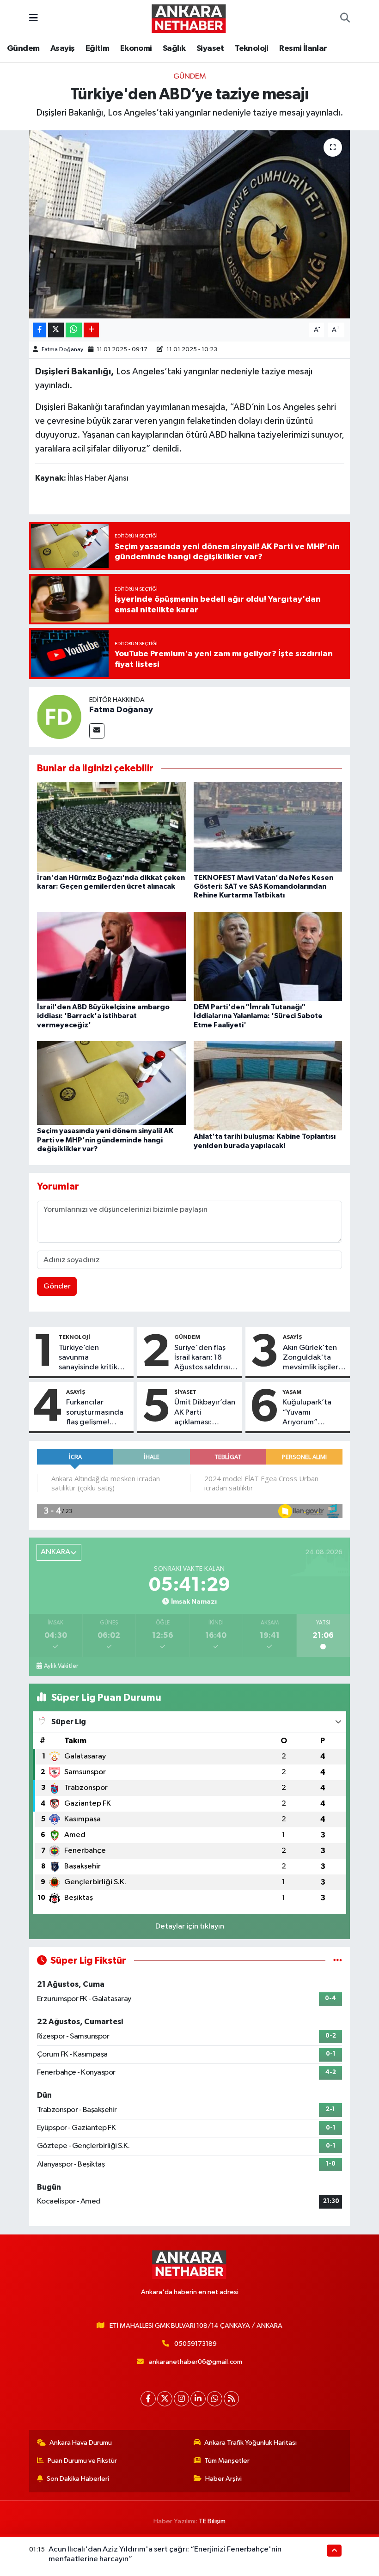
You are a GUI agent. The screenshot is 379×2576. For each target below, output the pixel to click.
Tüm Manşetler (227, 2461)
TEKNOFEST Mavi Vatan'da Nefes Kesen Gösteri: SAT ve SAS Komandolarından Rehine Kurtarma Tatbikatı (263, 886)
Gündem (23, 49)
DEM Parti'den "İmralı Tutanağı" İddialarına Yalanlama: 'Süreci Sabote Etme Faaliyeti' (258, 1016)
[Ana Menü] (34, 18)
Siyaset (210, 49)
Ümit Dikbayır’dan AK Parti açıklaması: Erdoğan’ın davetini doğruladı (205, 1413)
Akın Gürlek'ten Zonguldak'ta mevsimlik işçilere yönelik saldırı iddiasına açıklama (313, 1358)
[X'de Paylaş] (56, 330)
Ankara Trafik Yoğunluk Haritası (251, 2443)
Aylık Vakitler (61, 1666)
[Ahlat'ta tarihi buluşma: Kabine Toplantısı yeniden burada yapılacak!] (268, 1086)
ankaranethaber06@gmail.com (196, 2362)
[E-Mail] (97, 731)
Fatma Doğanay (62, 350)
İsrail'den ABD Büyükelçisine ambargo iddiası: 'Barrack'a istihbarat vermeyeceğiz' (103, 1016)
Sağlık (174, 49)
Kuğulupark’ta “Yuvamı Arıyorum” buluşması (307, 1413)
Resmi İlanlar (303, 49)
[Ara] (345, 18)
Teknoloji (252, 49)
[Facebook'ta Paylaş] (39, 330)
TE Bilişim (212, 2521)
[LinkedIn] (198, 2399)
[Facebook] (148, 2399)
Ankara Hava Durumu (81, 2443)
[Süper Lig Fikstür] (338, 1961)
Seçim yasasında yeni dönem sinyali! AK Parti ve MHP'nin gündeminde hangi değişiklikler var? (105, 1140)
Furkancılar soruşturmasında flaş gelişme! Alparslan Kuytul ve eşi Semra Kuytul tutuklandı (95, 1413)
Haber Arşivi (223, 2479)
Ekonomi (136, 49)
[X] (165, 2399)
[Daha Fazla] (91, 330)
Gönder (57, 1286)
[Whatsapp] (215, 2399)
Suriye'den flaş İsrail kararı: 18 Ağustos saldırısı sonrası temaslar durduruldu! (202, 1358)
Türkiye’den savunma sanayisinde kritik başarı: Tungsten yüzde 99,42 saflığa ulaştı (94, 1358)
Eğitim (97, 49)
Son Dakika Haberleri (78, 2479)
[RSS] (231, 2399)
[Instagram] (181, 2399)
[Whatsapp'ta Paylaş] (74, 330)
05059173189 (196, 2344)
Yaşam (292, 1392)
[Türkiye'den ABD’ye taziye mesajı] (190, 224)
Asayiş (62, 49)
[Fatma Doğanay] (59, 717)
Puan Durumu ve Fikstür (82, 2461)
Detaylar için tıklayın (190, 1926)
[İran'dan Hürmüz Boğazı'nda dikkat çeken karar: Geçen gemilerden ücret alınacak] (111, 827)
